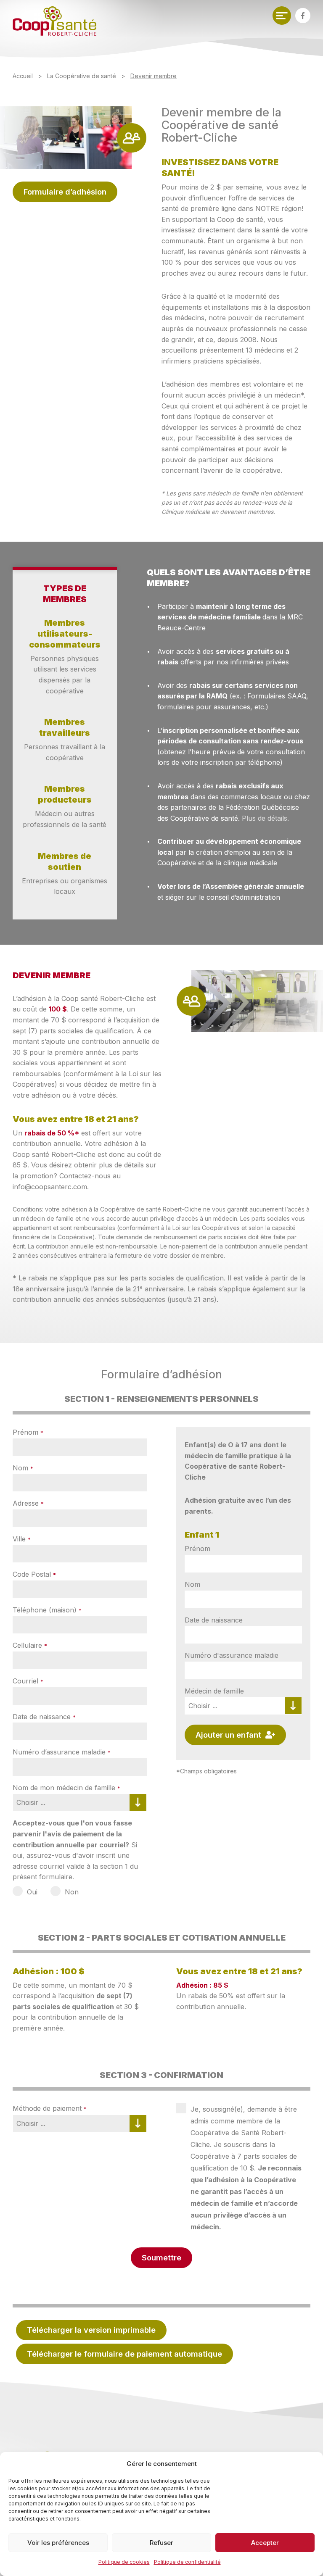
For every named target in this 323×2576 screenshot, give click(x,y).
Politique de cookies (124, 2562)
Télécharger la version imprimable (91, 2330)
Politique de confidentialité (187, 2562)
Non (72, 1892)
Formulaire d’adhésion (65, 192)
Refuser (161, 2543)
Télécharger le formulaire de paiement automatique (124, 2354)
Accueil (23, 76)
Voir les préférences (58, 2543)
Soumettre (161, 2257)
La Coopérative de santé (82, 76)
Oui (32, 1892)
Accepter (265, 2543)
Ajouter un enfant (230, 1735)
